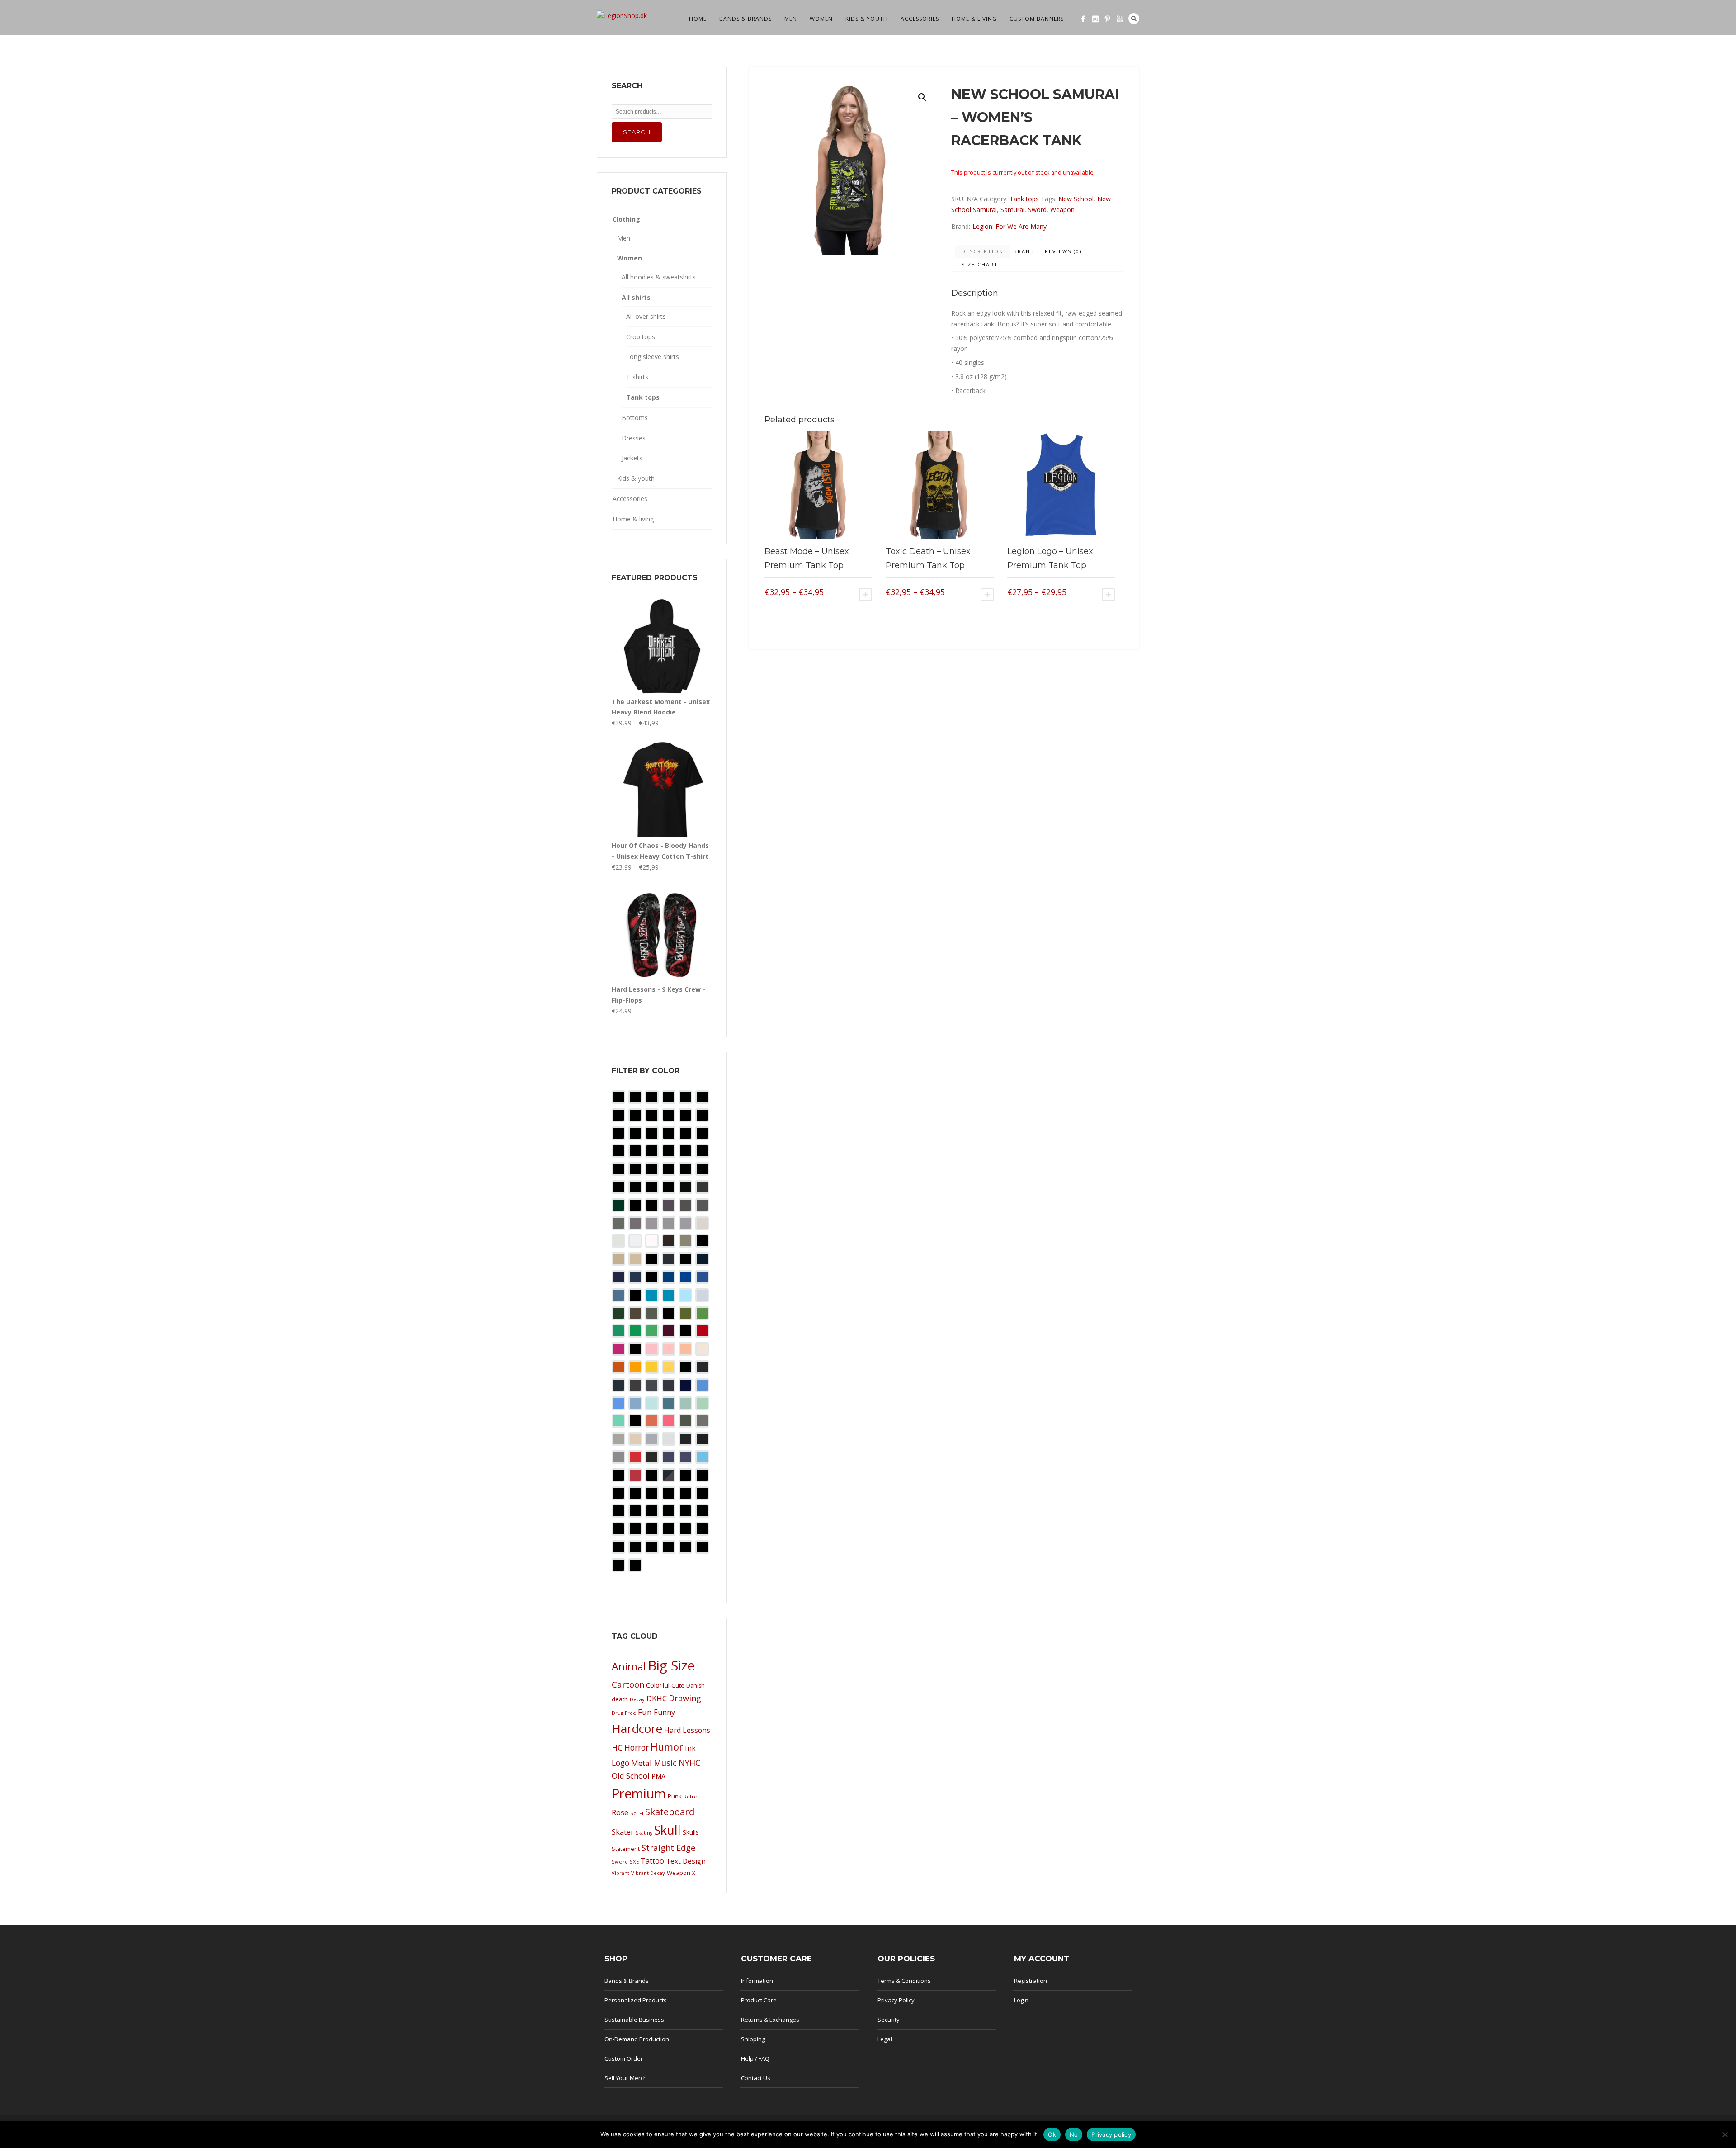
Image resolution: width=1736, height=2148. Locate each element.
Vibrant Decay (648, 1873)
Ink (690, 1748)
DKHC (657, 1698)
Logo (620, 1763)
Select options (866, 595)
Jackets (632, 458)
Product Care (759, 2000)
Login (1021, 2000)
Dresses (634, 438)
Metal (642, 1763)
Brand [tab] (1024, 251)
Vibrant (620, 1873)
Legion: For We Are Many (1010, 226)
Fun (645, 1712)
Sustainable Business (634, 2020)
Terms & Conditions (904, 1981)
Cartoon (628, 1684)
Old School (631, 1776)
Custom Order (624, 2058)
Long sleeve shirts (653, 357)
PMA (658, 1776)
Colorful (658, 1685)
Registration (1031, 1981)
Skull (668, 1830)
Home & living (974, 19)
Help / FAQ (755, 2058)
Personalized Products (636, 2000)
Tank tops (1024, 199)
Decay (637, 1699)
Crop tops (641, 337)
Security (889, 2020)
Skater (623, 1832)
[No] (1725, 2134)
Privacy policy (1111, 2134)
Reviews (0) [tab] (1063, 251)
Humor (667, 1747)
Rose (620, 1812)
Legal (885, 2039)
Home (698, 19)
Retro (691, 1796)
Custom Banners (1037, 19)
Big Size (671, 1665)
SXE (634, 1862)
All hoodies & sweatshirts (659, 277)
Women (821, 19)
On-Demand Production (637, 2039)
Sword (1037, 210)
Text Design (686, 1861)
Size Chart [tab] (980, 264)
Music (665, 1762)
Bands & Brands (745, 19)
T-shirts (637, 377)
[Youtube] (1120, 19)
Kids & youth (867, 19)
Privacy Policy (896, 2000)
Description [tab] (983, 251)
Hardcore (637, 1728)
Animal (629, 1666)
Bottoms (635, 418)
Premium (639, 1793)
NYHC (689, 1763)
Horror (637, 1747)
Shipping (753, 2039)
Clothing (626, 219)
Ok (1052, 2134)
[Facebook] (1083, 19)
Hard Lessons (687, 1730)
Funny (664, 1712)
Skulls (691, 1832)
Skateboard (670, 1812)
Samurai (1012, 210)
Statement (626, 1849)
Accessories (920, 19)
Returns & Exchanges (770, 2020)
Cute (678, 1685)
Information (757, 1981)
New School (1076, 199)
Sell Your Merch (626, 2078)
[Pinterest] (1107, 19)
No (1074, 2134)
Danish (696, 1686)
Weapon (1062, 210)
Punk (675, 1796)
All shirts (636, 297)
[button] (922, 97)
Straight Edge (669, 1848)
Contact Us (756, 2078)
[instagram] (1095, 19)
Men (791, 19)
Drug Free (624, 1713)
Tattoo (652, 1861)
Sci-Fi (637, 1813)
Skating (644, 1833)
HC (617, 1747)
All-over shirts (646, 316)
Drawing (685, 1698)
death (620, 1699)
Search (1134, 19)
